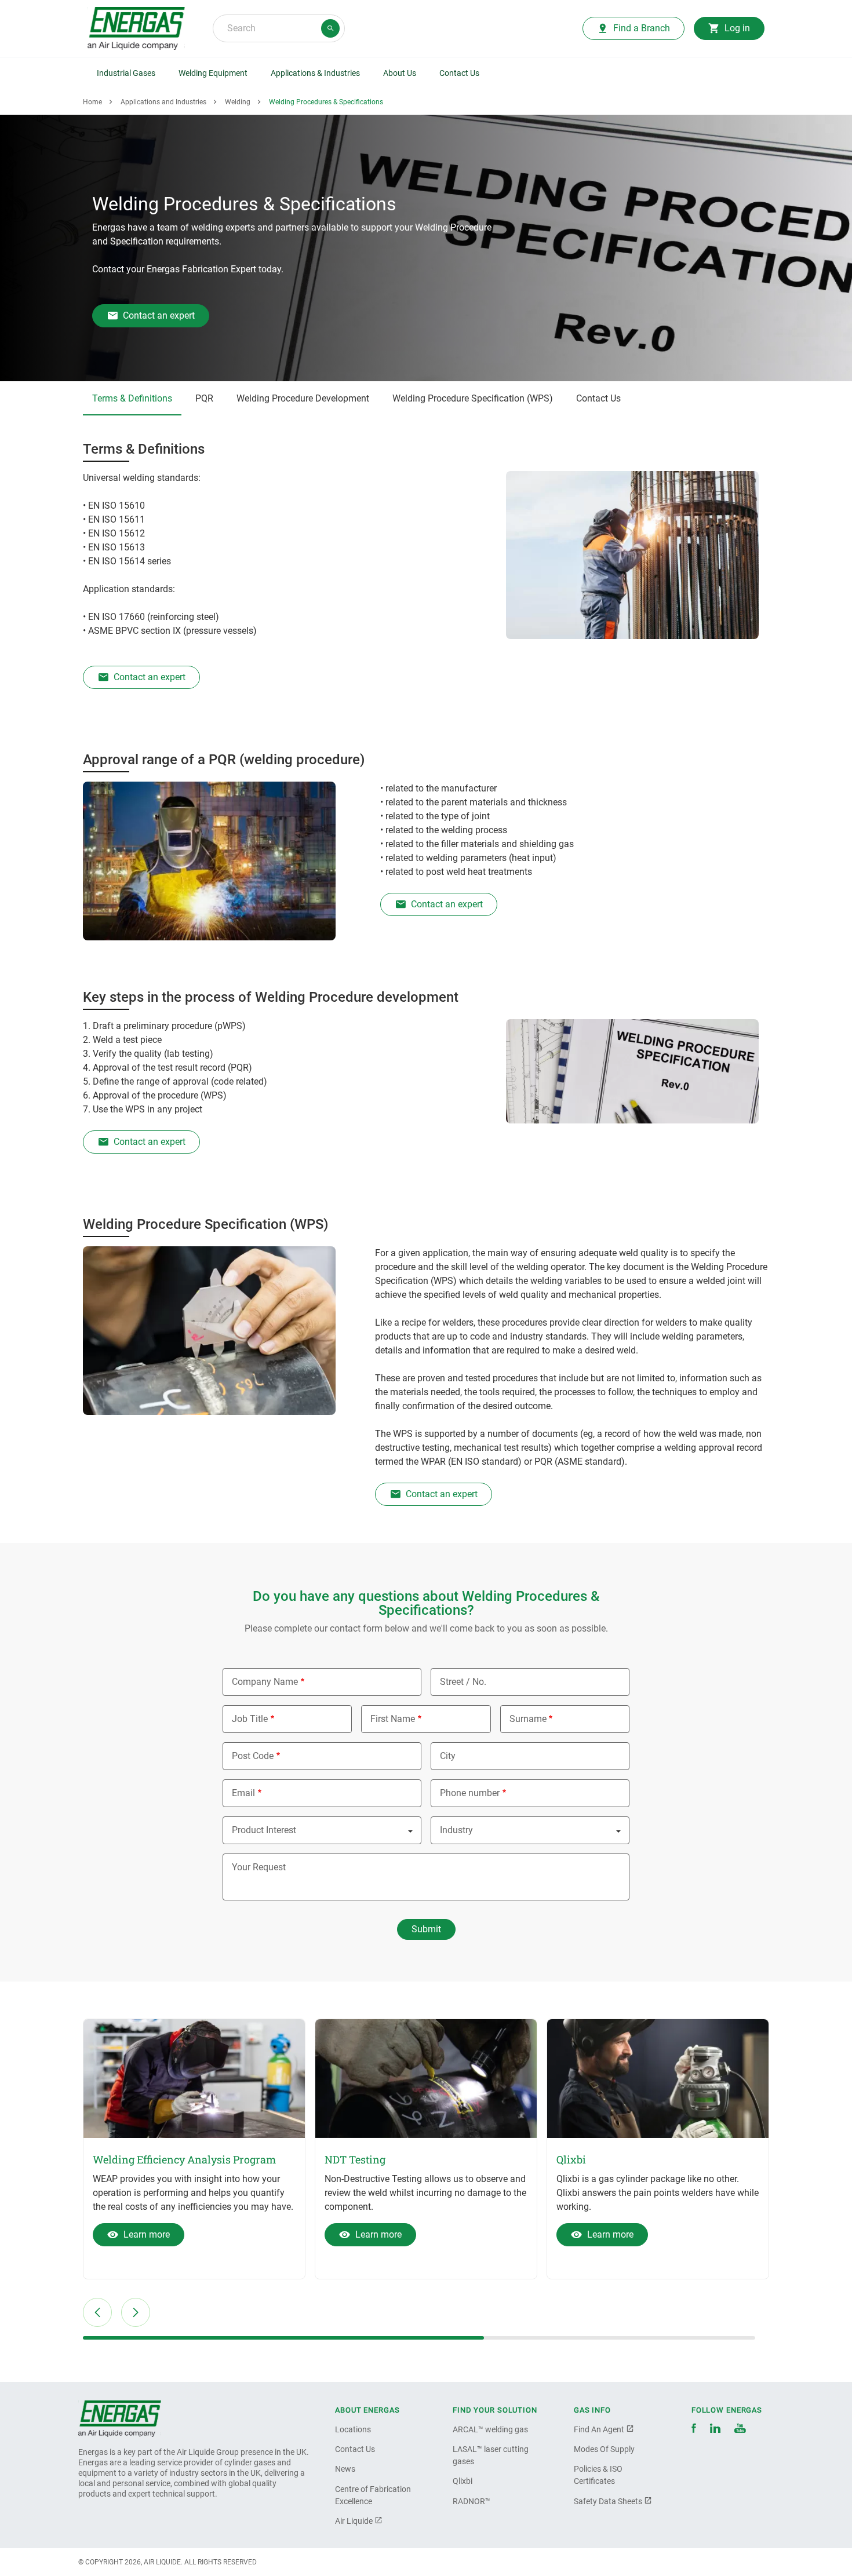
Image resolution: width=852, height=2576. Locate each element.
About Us (400, 73)
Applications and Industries (163, 102)
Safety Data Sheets (609, 2501)
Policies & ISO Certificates (598, 2475)
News (345, 2469)
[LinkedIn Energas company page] (715, 2430)
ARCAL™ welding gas (490, 2429)
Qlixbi (463, 2481)
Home (92, 102)
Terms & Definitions (132, 398)
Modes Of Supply (604, 2449)
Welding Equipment (213, 73)
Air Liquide (355, 2521)
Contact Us (459, 73)
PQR (204, 398)
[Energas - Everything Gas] (136, 28)
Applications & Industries (315, 73)
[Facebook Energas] (694, 2430)
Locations (353, 2429)
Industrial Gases (126, 73)
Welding (238, 102)
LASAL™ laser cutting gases (491, 2455)
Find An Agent (600, 2429)
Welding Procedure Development (303, 398)
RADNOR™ (471, 2501)
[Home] (120, 2419)
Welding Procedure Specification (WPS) (473, 398)
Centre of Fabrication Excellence (373, 2495)
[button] (97, 2312)
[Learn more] (194, 2079)
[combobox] (279, 28)
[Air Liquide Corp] (740, 2430)
